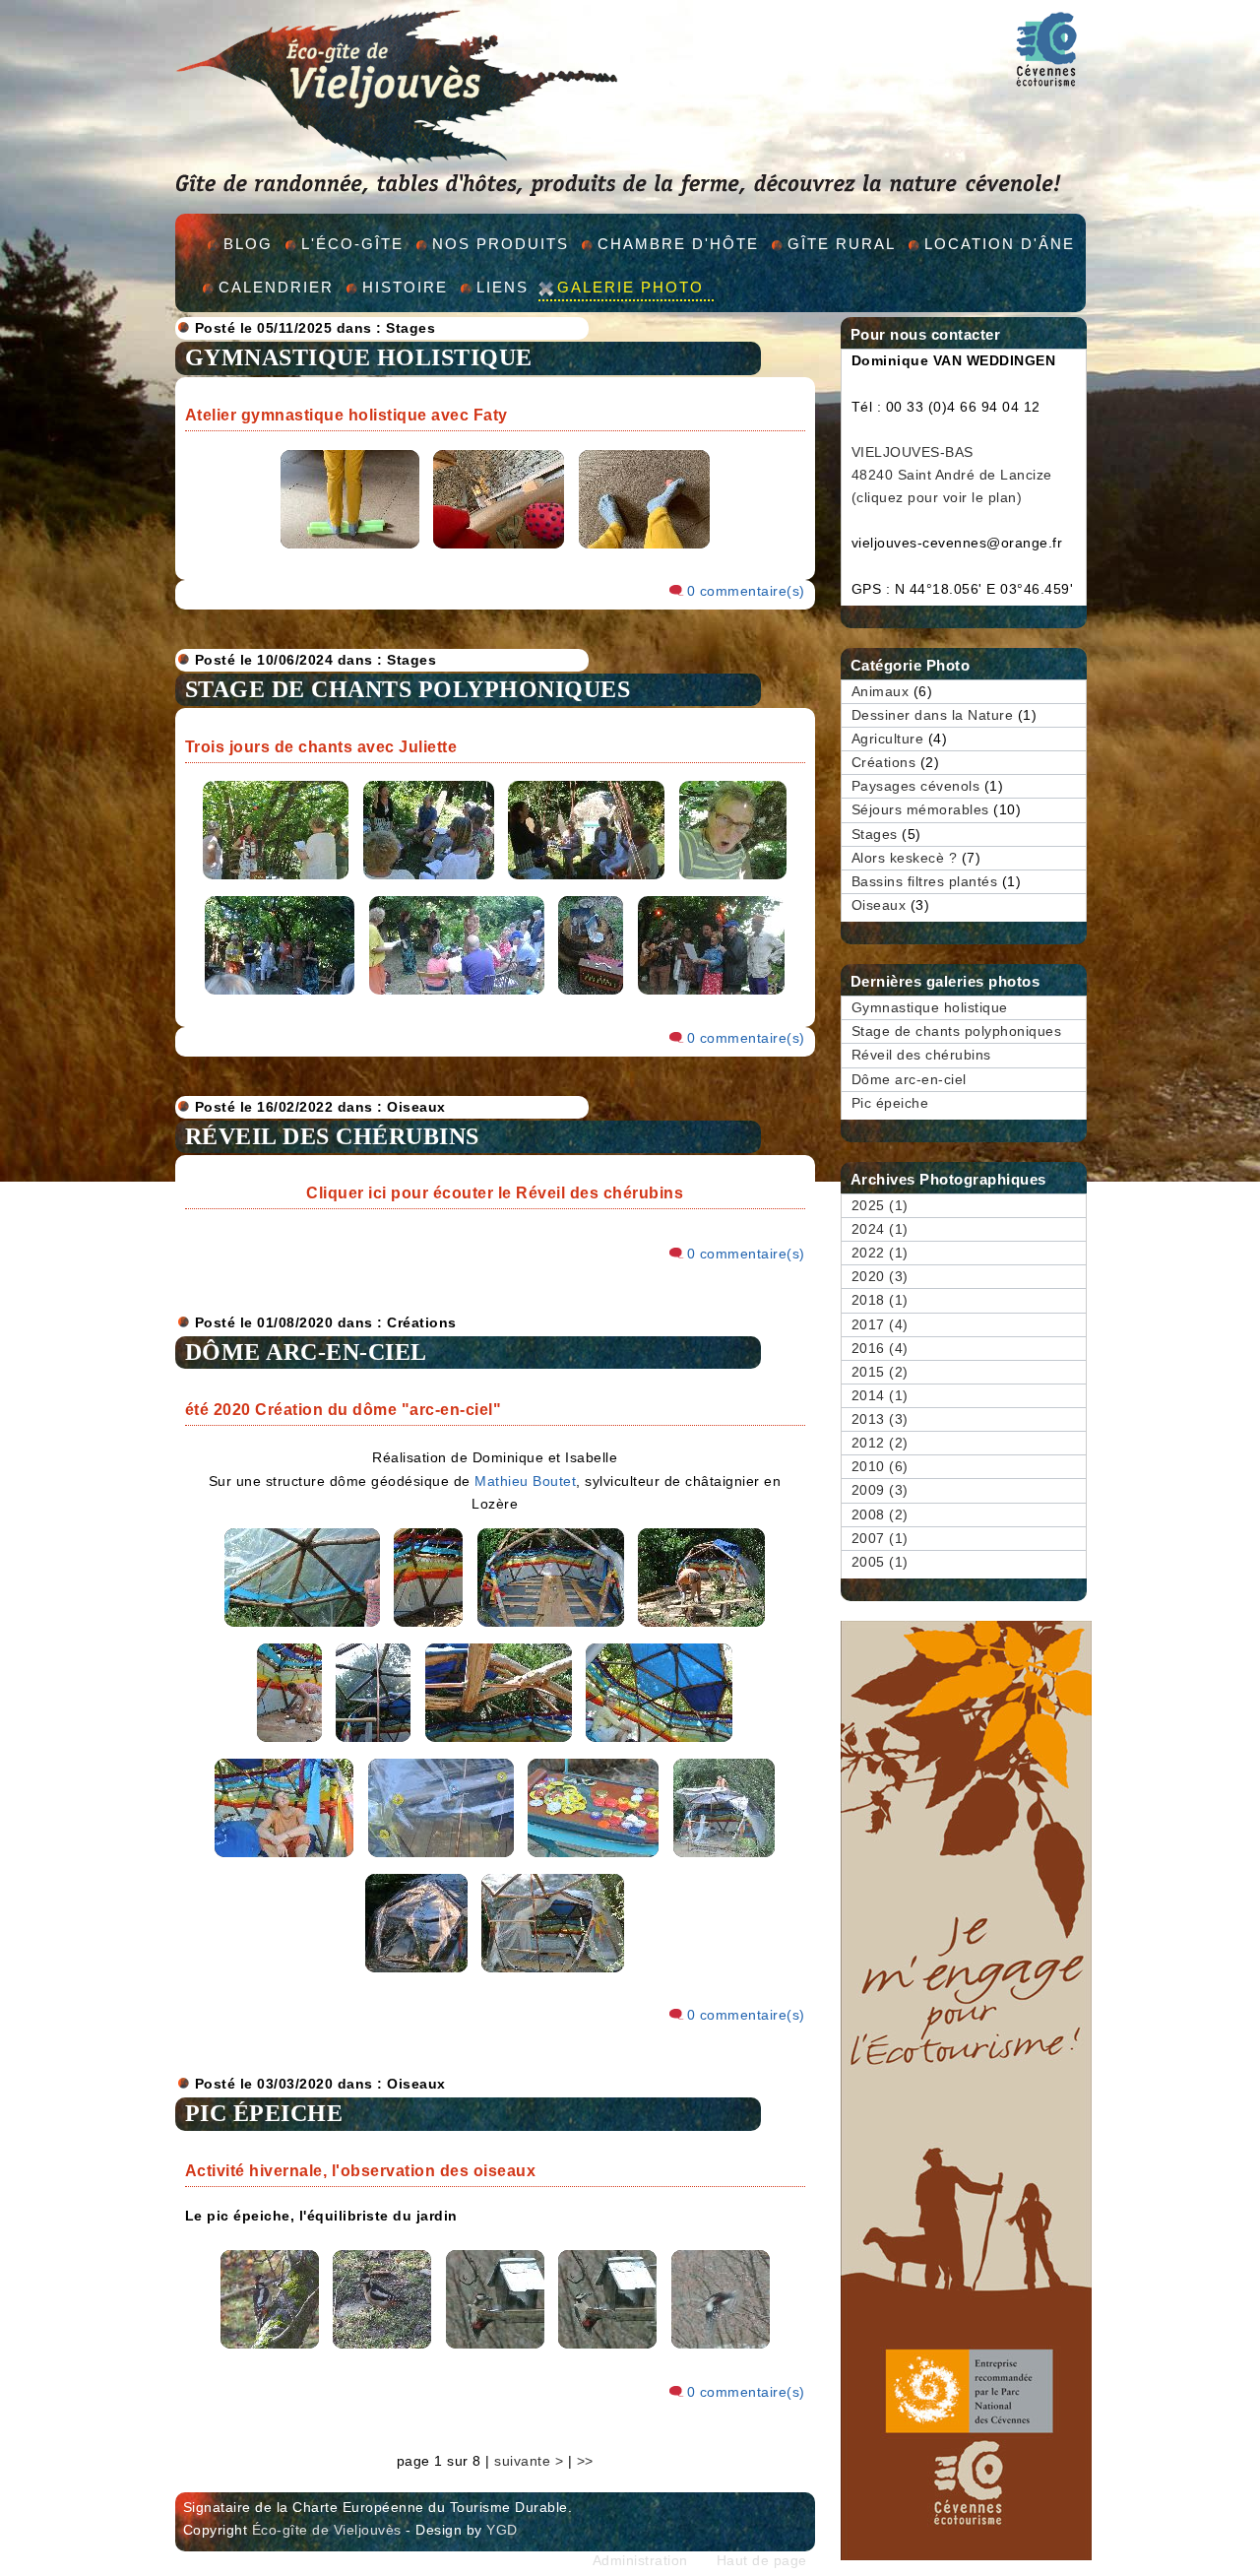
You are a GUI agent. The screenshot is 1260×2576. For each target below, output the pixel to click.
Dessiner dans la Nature (933, 715)
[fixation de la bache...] (441, 1858)
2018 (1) (880, 1300)
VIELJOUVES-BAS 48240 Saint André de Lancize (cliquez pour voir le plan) (952, 475)
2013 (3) (880, 1419)
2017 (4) (880, 1325)
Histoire (405, 287)
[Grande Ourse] (591, 995)
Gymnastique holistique (359, 357)
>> (585, 2461)
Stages (410, 328)
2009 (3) (880, 1490)
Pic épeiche (264, 2113)
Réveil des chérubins (332, 1136)
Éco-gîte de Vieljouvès (327, 2530)
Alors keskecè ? (905, 858)
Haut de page (762, 2561)
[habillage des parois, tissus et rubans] (428, 1627)
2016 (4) (880, 1349)
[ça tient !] (284, 1858)
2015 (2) (880, 1372)
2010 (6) (880, 1467)
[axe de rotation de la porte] (499, 1742)
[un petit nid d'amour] (553, 1973)
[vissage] (289, 1742)
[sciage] (701, 1627)
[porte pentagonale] (373, 1742)
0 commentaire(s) (746, 591)
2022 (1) (880, 1253)
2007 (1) (880, 1539)
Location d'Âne (1000, 244)
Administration (640, 2561)
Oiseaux (416, 1107)
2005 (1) (880, 1562)
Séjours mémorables (920, 810)
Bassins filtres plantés (925, 882)
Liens (503, 287)
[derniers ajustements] (724, 1858)
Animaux (881, 692)
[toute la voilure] (659, 1742)
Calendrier (276, 287)
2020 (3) (880, 1277)
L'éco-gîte (352, 244)
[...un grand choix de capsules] (593, 1858)
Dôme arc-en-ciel (306, 1352)
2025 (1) (880, 1206)
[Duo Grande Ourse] (457, 995)
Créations (422, 1323)
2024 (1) (880, 1229)
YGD (502, 2530)
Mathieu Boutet (525, 1481)
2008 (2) (880, 1515)
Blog (248, 244)
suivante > (529, 2461)
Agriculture (888, 739)
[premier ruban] (302, 1627)
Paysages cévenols (916, 786)
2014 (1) (880, 1396)
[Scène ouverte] (711, 995)
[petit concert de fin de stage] (280, 995)
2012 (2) (880, 1443)
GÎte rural (842, 244)
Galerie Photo (630, 287)
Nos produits (501, 244)
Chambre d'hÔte (678, 244)
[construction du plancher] (551, 1627)
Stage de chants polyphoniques (408, 689)
